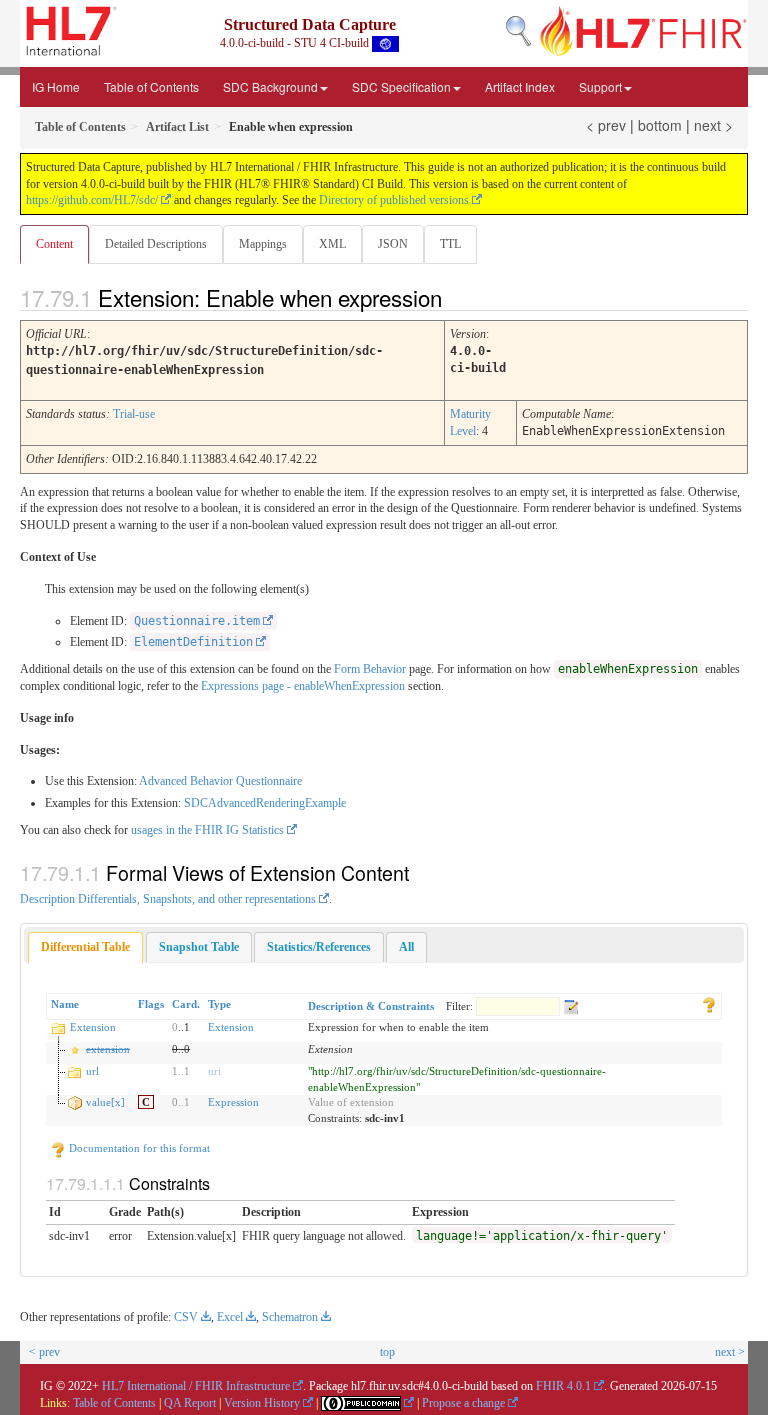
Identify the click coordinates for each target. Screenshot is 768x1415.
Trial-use (134, 414)
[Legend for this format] (709, 1004)
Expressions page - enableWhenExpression (303, 686)
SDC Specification (401, 86)
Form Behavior (370, 669)
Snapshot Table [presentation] (199, 947)
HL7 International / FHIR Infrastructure (196, 1386)
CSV (186, 1317)
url (92, 1071)
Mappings (263, 244)
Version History (262, 1403)
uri (214, 1071)
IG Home (56, 86)
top (387, 1352)
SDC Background (270, 86)
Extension (93, 1027)
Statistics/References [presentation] (319, 947)
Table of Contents (151, 86)
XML (332, 244)
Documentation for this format (138, 1148)
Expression (233, 1102)
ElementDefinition (193, 642)
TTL (450, 244)
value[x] (105, 1102)
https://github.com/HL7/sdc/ (92, 200)
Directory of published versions (394, 200)
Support (600, 86)
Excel (230, 1317)
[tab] (85, 947)
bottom (660, 125)
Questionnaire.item (197, 621)
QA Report (190, 1403)
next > (713, 125)
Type (219, 1004)
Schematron (290, 1317)
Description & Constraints (371, 1006)
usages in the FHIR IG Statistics (207, 830)
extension (108, 1049)
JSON (393, 244)
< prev (606, 125)
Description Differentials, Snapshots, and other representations (168, 899)
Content (54, 244)
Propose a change (463, 1403)
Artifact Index (520, 86)
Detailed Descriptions (156, 244)
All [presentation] (406, 947)
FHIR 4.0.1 (563, 1386)
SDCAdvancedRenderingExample (265, 803)
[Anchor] (459, 297)
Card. (186, 1004)
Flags (151, 1004)
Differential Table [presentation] (85, 947)
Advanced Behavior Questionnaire (220, 781)
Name (65, 1004)
